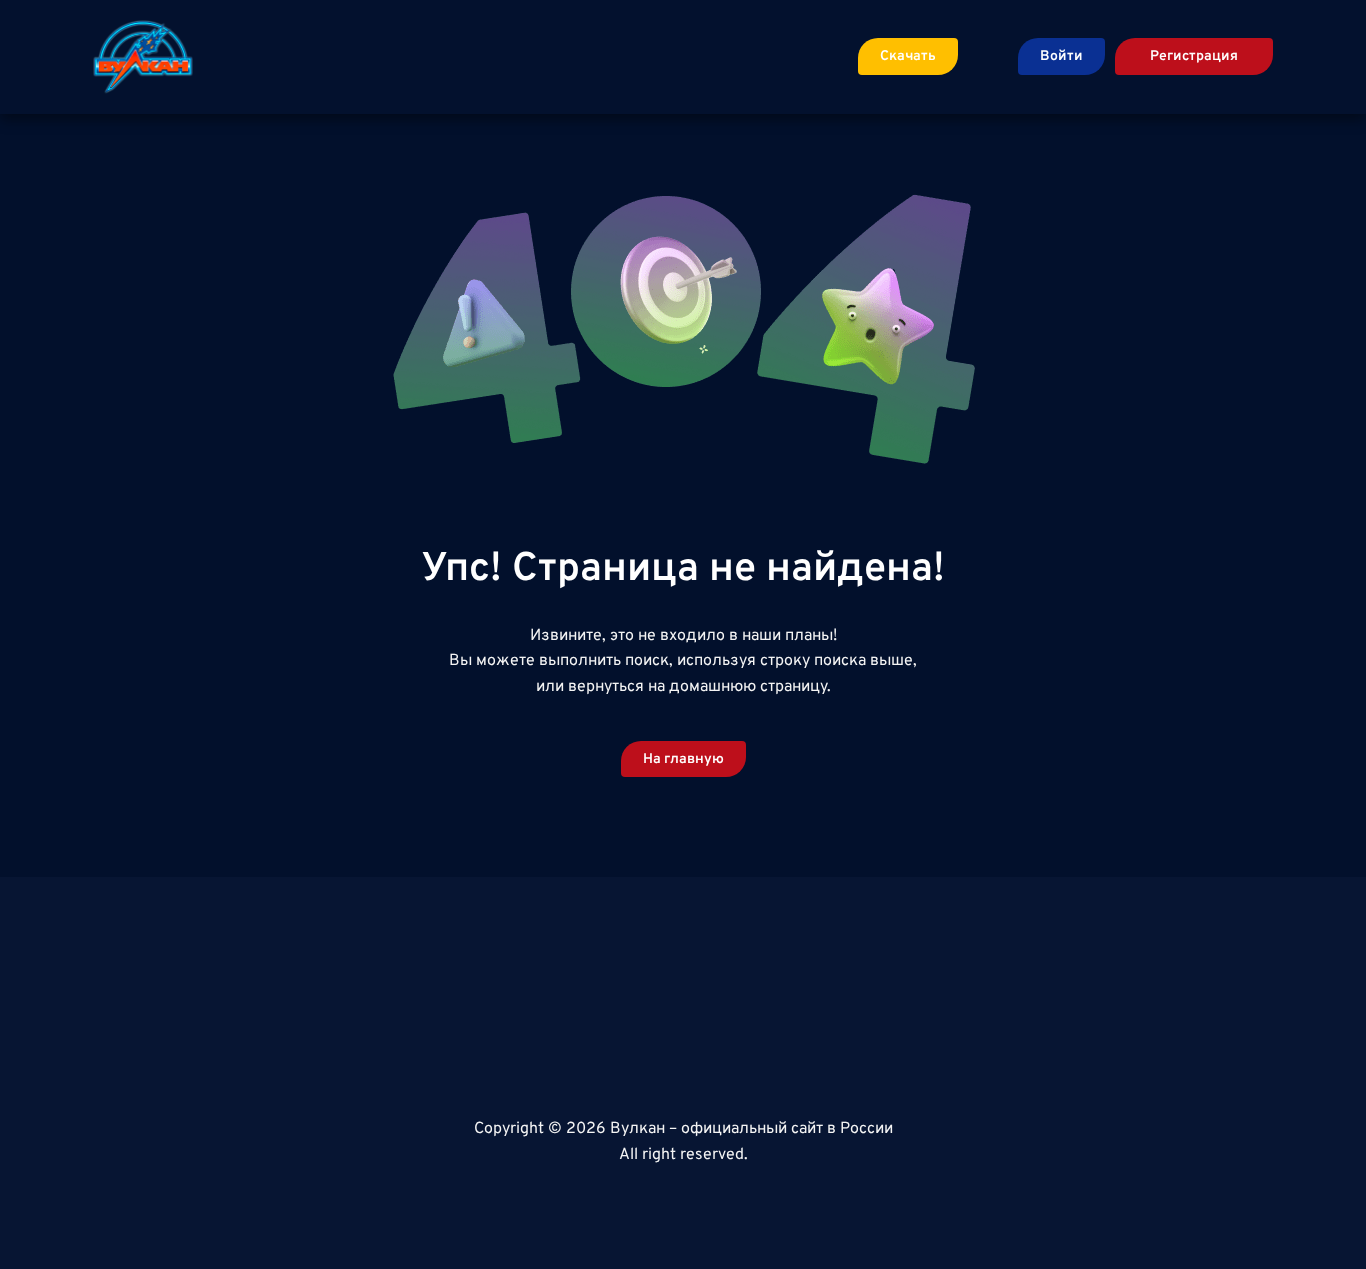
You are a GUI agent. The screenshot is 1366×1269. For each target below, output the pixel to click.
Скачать (908, 56)
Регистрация (1194, 56)
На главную (683, 759)
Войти (1061, 56)
